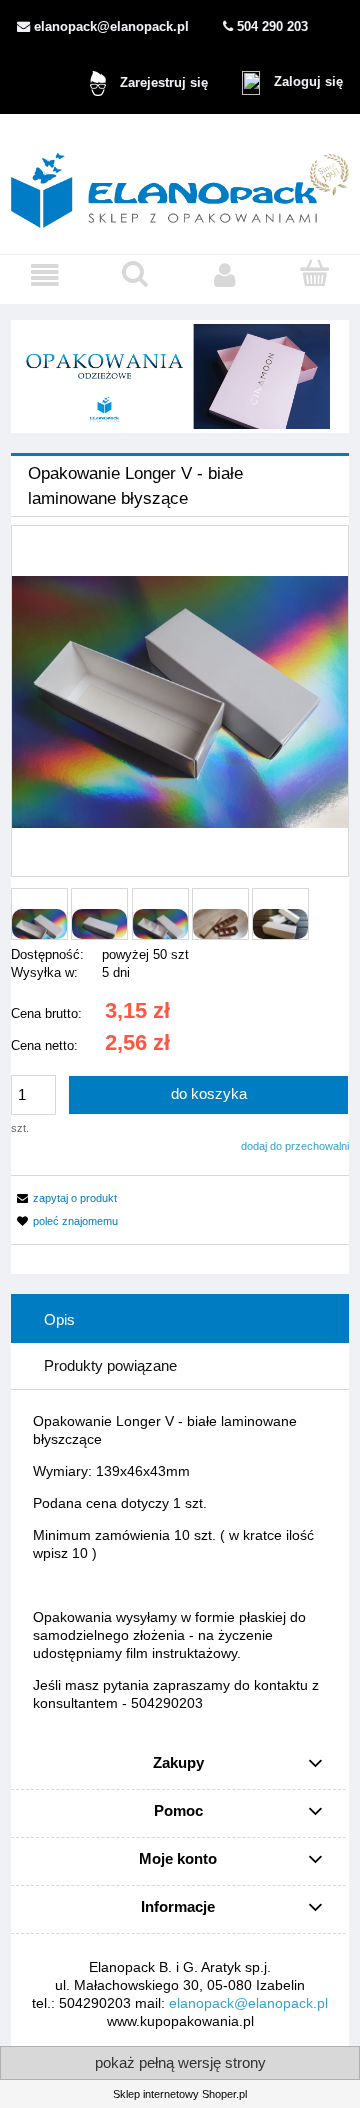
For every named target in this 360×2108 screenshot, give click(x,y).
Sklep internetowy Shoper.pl (180, 2094)
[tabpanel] (180, 1562)
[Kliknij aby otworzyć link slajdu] (180, 376)
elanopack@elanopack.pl (248, 2003)
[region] (180, 376)
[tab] (180, 1320)
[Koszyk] (315, 273)
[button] (45, 275)
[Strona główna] (180, 183)
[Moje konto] (225, 275)
